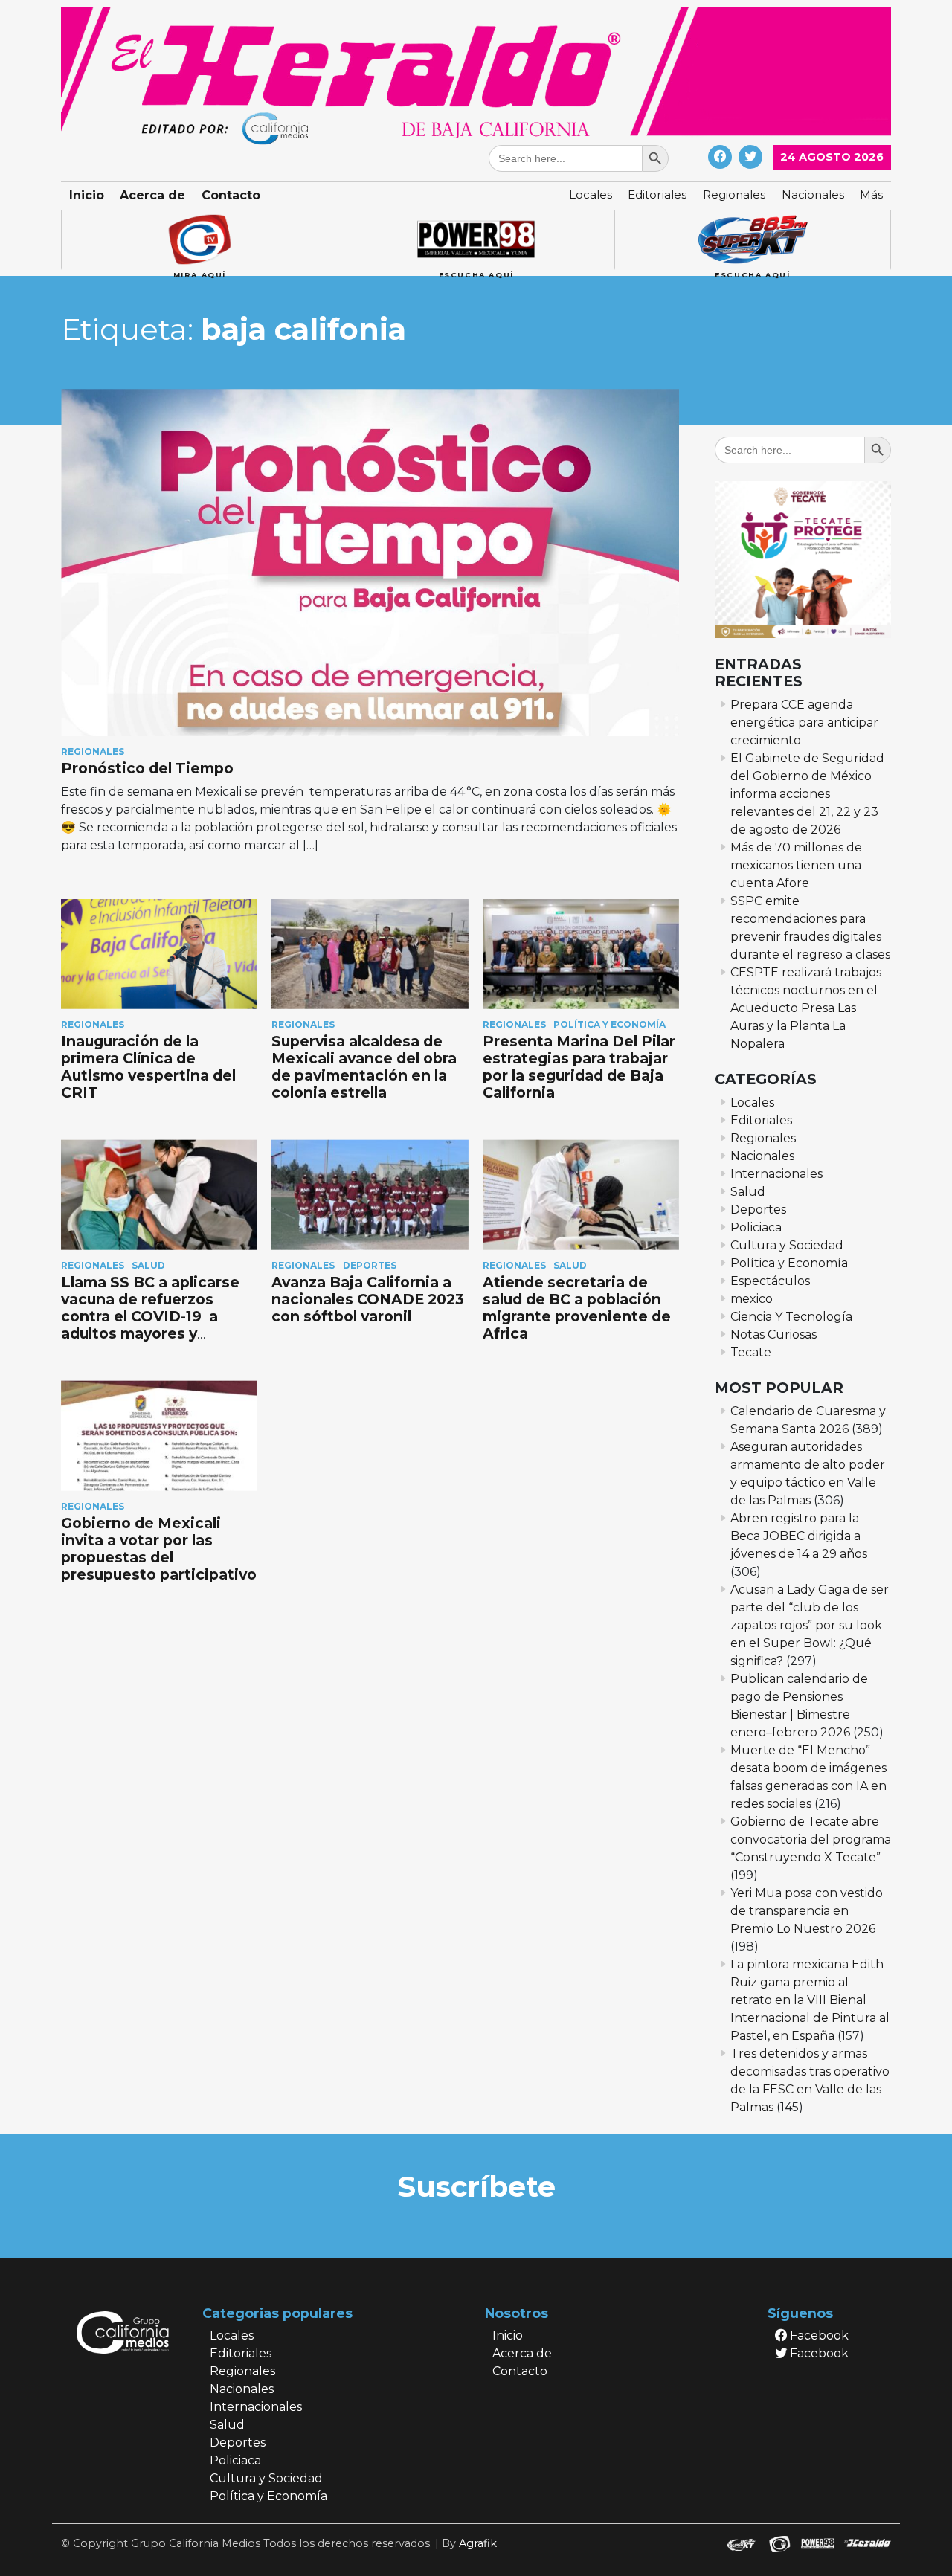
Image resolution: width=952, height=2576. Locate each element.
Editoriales (657, 194)
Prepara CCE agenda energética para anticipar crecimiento (804, 722)
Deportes (370, 1265)
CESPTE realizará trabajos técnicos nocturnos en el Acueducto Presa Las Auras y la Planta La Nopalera (806, 1008)
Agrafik (478, 2543)
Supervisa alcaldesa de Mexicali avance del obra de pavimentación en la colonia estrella (364, 1067)
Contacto (231, 195)
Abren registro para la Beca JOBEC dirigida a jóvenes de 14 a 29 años (799, 1536)
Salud (148, 1265)
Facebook (818, 2335)
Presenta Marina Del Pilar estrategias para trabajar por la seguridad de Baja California (579, 1067)
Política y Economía (610, 1024)
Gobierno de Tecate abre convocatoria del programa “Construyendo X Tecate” (811, 1839)
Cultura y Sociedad (787, 1245)
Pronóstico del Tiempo (151, 768)
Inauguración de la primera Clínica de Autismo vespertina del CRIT (148, 1067)
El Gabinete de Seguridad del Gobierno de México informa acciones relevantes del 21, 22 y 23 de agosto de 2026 (807, 794)
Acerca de (152, 195)
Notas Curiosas (773, 1334)
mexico (752, 1299)
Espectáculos (770, 1281)
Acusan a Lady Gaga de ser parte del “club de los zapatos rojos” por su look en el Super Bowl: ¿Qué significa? (810, 1625)
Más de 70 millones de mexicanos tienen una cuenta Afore (796, 865)
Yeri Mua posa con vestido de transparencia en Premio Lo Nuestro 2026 (807, 1911)
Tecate (751, 1352)
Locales (591, 194)
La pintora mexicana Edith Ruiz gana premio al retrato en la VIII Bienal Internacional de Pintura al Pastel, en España (810, 2000)
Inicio (87, 195)
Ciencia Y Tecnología (791, 1317)
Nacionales (813, 194)
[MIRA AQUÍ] (199, 240)
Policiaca (756, 1227)
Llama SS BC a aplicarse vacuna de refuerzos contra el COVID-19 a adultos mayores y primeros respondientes (154, 1316)
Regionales (734, 194)
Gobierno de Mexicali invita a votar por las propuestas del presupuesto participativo (159, 1549)
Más (871, 194)
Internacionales (776, 1174)
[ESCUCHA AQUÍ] (476, 240)
